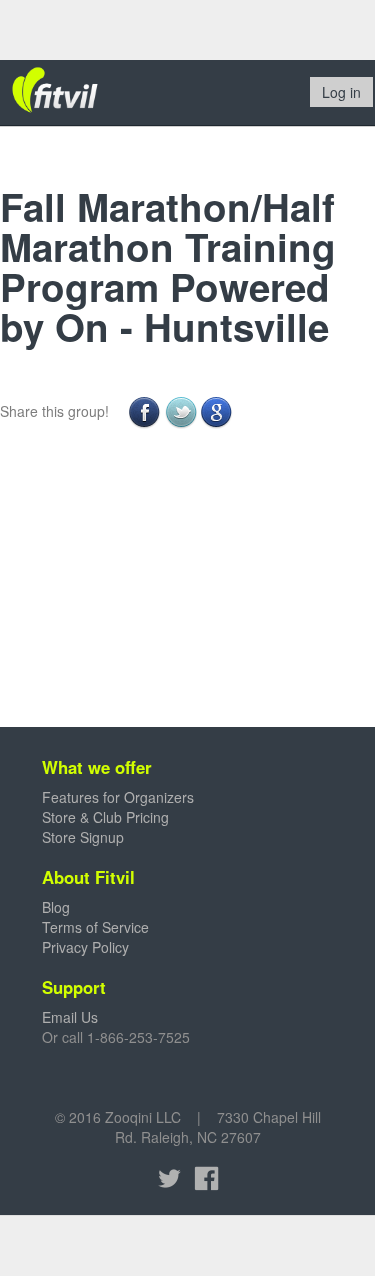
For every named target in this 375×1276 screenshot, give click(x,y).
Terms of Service (95, 927)
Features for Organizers (118, 797)
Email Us (70, 1017)
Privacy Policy (85, 947)
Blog (56, 907)
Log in (341, 92)
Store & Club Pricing (105, 817)
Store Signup (83, 837)
